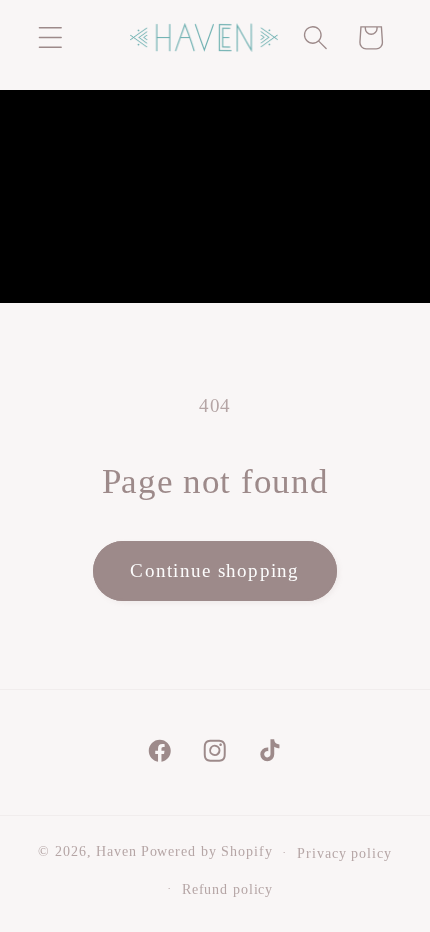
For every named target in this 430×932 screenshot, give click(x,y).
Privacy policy (344, 853)
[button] (50, 37)
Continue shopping (214, 570)
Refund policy (227, 889)
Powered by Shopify (207, 852)
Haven (116, 852)
